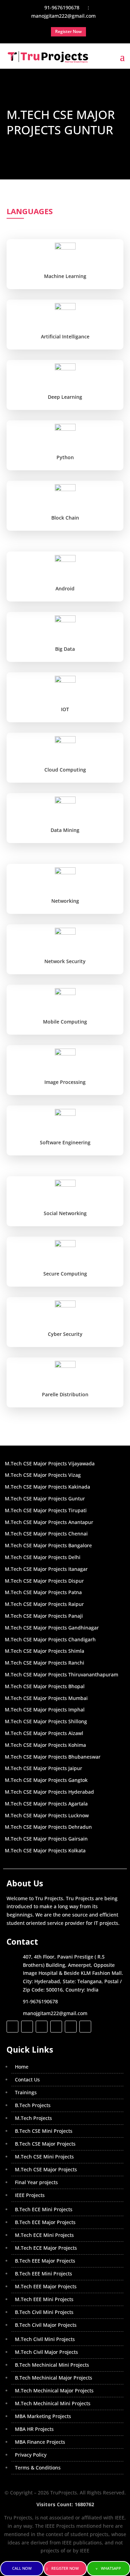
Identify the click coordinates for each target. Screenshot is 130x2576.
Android (65, 588)
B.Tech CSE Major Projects (45, 2144)
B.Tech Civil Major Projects (46, 2325)
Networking (65, 901)
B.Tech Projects (33, 2105)
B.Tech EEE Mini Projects (44, 2274)
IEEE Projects (30, 2195)
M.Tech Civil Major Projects (46, 2352)
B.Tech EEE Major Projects (45, 2261)
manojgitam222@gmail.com (55, 2013)
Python (65, 457)
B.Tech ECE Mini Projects (44, 2209)
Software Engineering (65, 1142)
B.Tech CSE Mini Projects (44, 2131)
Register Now (65, 2568)
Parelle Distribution (65, 1394)
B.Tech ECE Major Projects (45, 2222)
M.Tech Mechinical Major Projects (54, 2390)
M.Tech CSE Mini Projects (44, 2157)
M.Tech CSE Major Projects (46, 2169)
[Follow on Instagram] (42, 2027)
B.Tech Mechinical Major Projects (54, 2378)
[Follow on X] (27, 2027)
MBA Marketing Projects (43, 2416)
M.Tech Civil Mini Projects (45, 2339)
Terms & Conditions (38, 2468)
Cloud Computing (65, 770)
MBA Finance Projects (40, 2442)
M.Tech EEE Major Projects (46, 2286)
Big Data (65, 649)
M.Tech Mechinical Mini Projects (53, 2403)
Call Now (22, 2568)
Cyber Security (65, 1334)
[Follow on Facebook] (12, 2027)
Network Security (65, 961)
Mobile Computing (65, 1022)
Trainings (26, 2092)
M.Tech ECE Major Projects (46, 2248)
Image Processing (65, 1082)
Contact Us (27, 2080)
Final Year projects (36, 2182)
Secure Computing (65, 1274)
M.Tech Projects (33, 2118)
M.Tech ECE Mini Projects (44, 2235)
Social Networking (65, 1213)
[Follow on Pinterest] (85, 2027)
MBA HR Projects (34, 2429)
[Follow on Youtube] (71, 2027)
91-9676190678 (40, 2001)
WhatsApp (111, 2568)
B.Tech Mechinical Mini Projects (52, 2365)
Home (22, 2067)
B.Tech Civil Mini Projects (44, 2312)
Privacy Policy (31, 2455)
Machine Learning (65, 276)
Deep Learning (65, 397)
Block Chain (65, 518)
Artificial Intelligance (65, 336)
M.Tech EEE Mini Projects (44, 2299)
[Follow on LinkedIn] (56, 2027)
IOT (65, 709)
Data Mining (65, 830)
